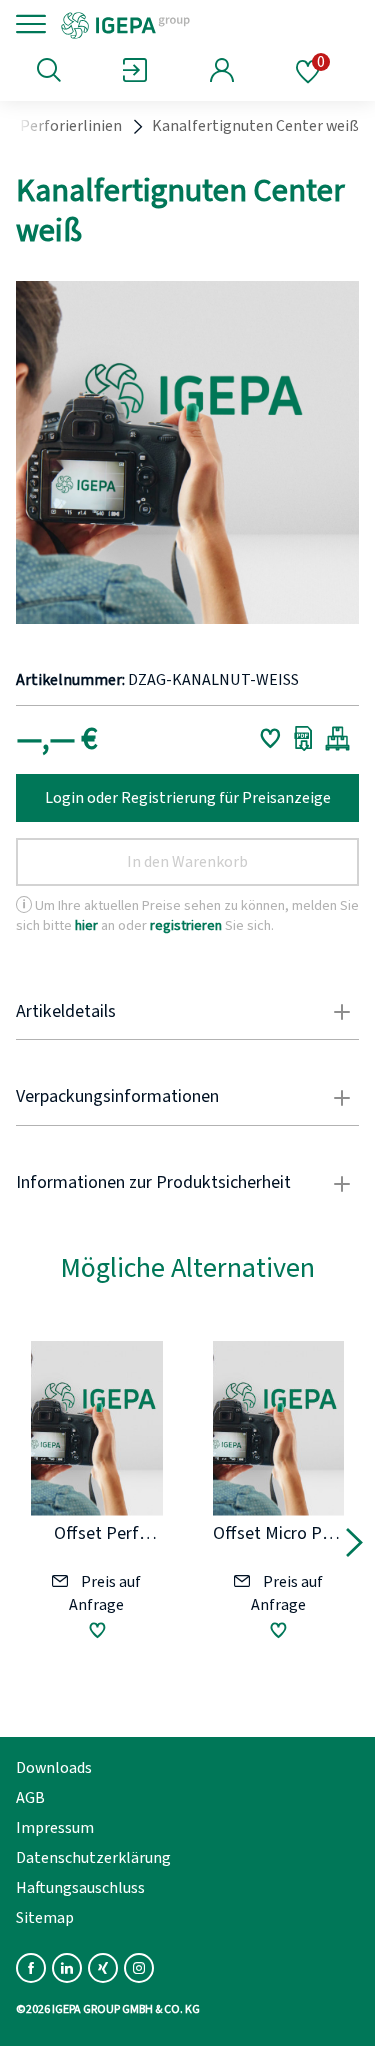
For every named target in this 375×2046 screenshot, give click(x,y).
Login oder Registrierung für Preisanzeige (188, 798)
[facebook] (31, 1968)
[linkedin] (67, 1968)
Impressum (55, 1828)
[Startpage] (192, 24)
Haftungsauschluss (80, 1888)
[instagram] (139, 1968)
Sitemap (45, 1918)
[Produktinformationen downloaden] (303, 738)
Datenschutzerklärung (93, 1858)
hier (86, 925)
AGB (30, 1798)
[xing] (103, 1968)
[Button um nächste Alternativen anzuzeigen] (354, 1546)
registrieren (186, 925)
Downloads (54, 1768)
